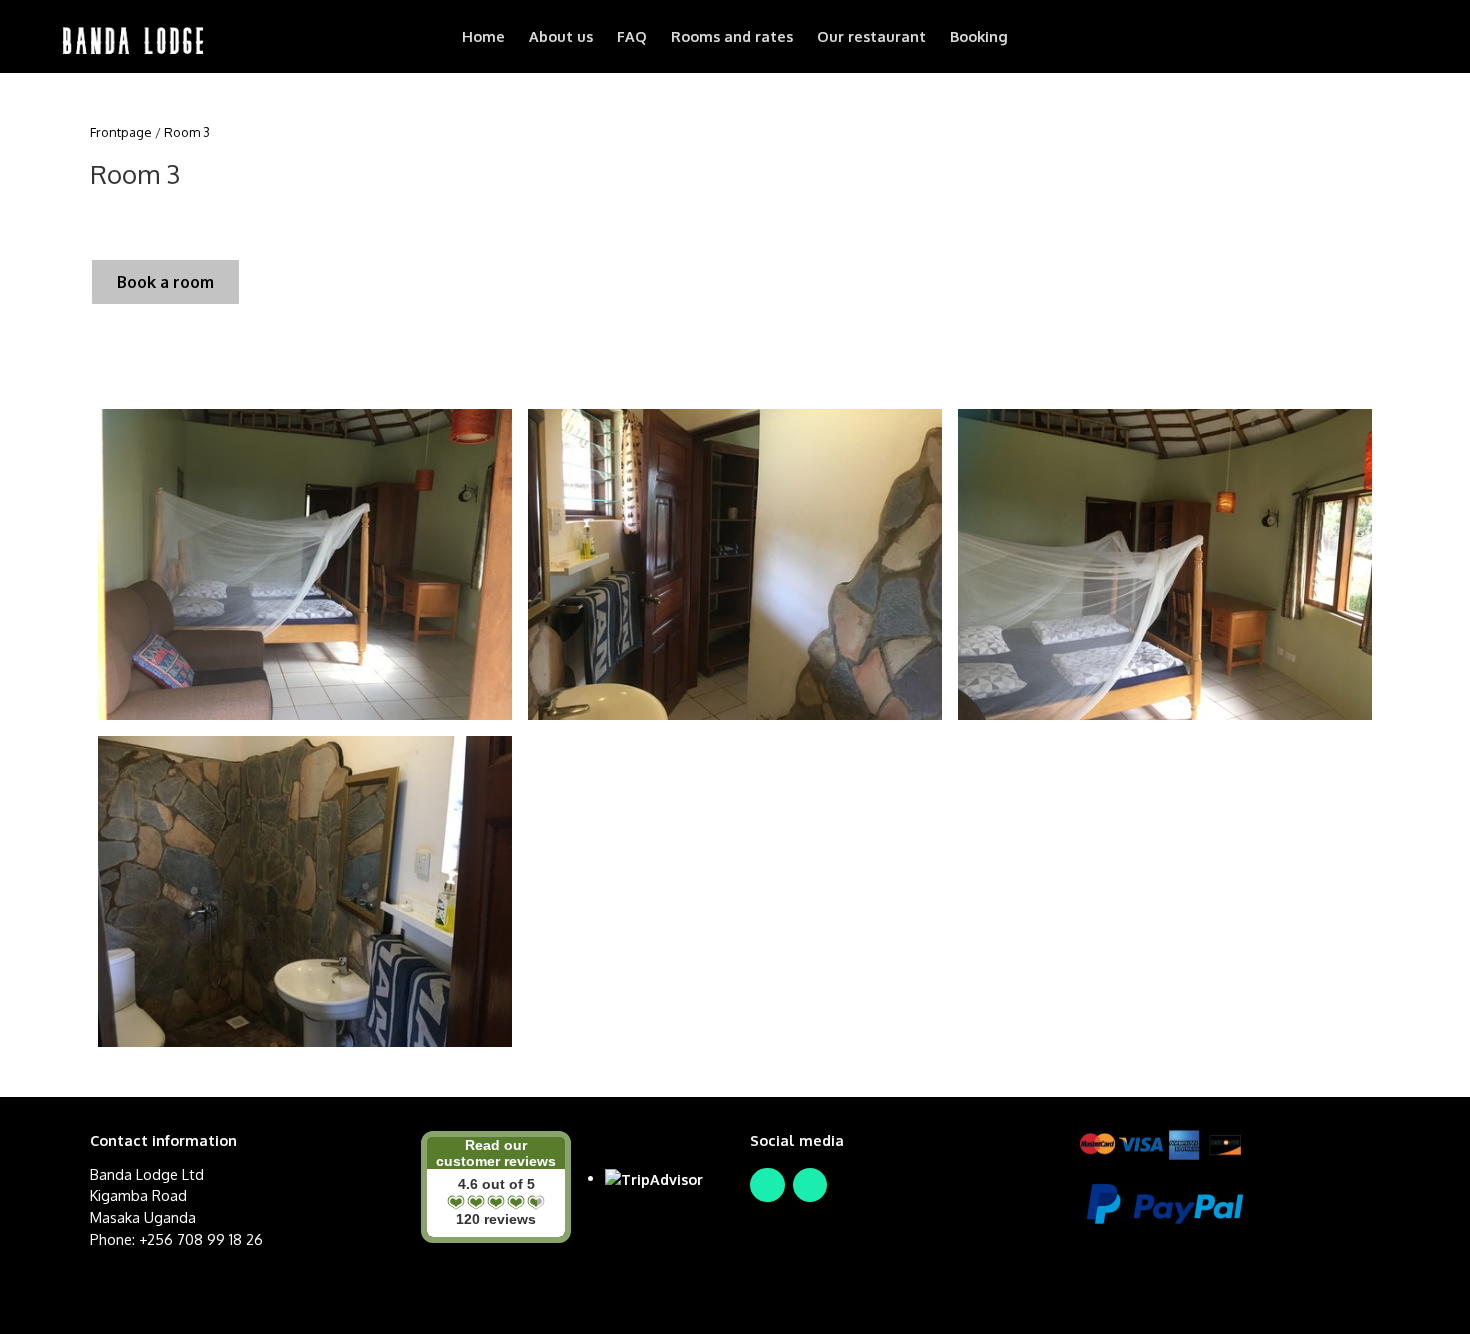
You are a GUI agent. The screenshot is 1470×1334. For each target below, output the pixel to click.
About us (561, 36)
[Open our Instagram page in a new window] (810, 1185)
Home (483, 36)
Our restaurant (871, 36)
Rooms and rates (732, 36)
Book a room (165, 282)
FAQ (632, 36)
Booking (979, 36)
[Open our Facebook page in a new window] (767, 1185)
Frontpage (121, 132)
